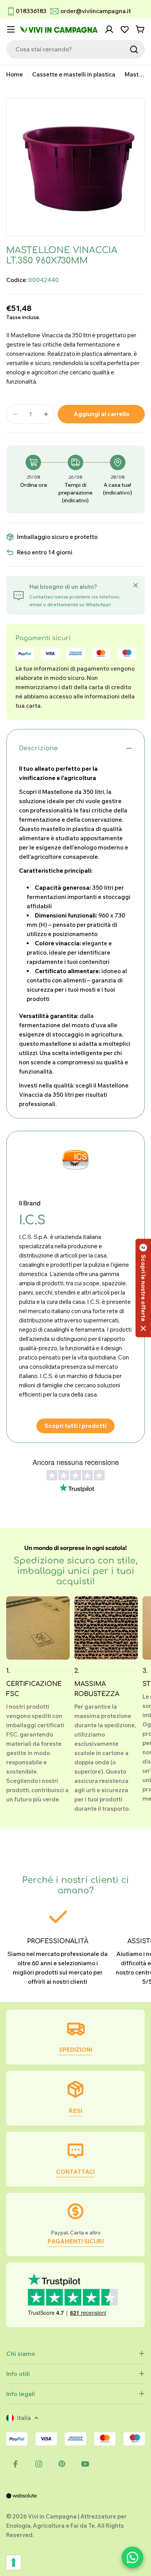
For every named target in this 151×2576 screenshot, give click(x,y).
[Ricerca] (134, 49)
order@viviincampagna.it (96, 11)
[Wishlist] (125, 29)
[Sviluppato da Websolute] (22, 2501)
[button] (143, 1288)
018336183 (31, 11)
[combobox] (75, 49)
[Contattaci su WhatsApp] (132, 2557)
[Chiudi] (136, 585)
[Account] (109, 29)
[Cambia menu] (11, 29)
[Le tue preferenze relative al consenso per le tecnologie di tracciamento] (14, 2562)
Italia (24, 2418)
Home (15, 74)
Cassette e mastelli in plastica (74, 74)
